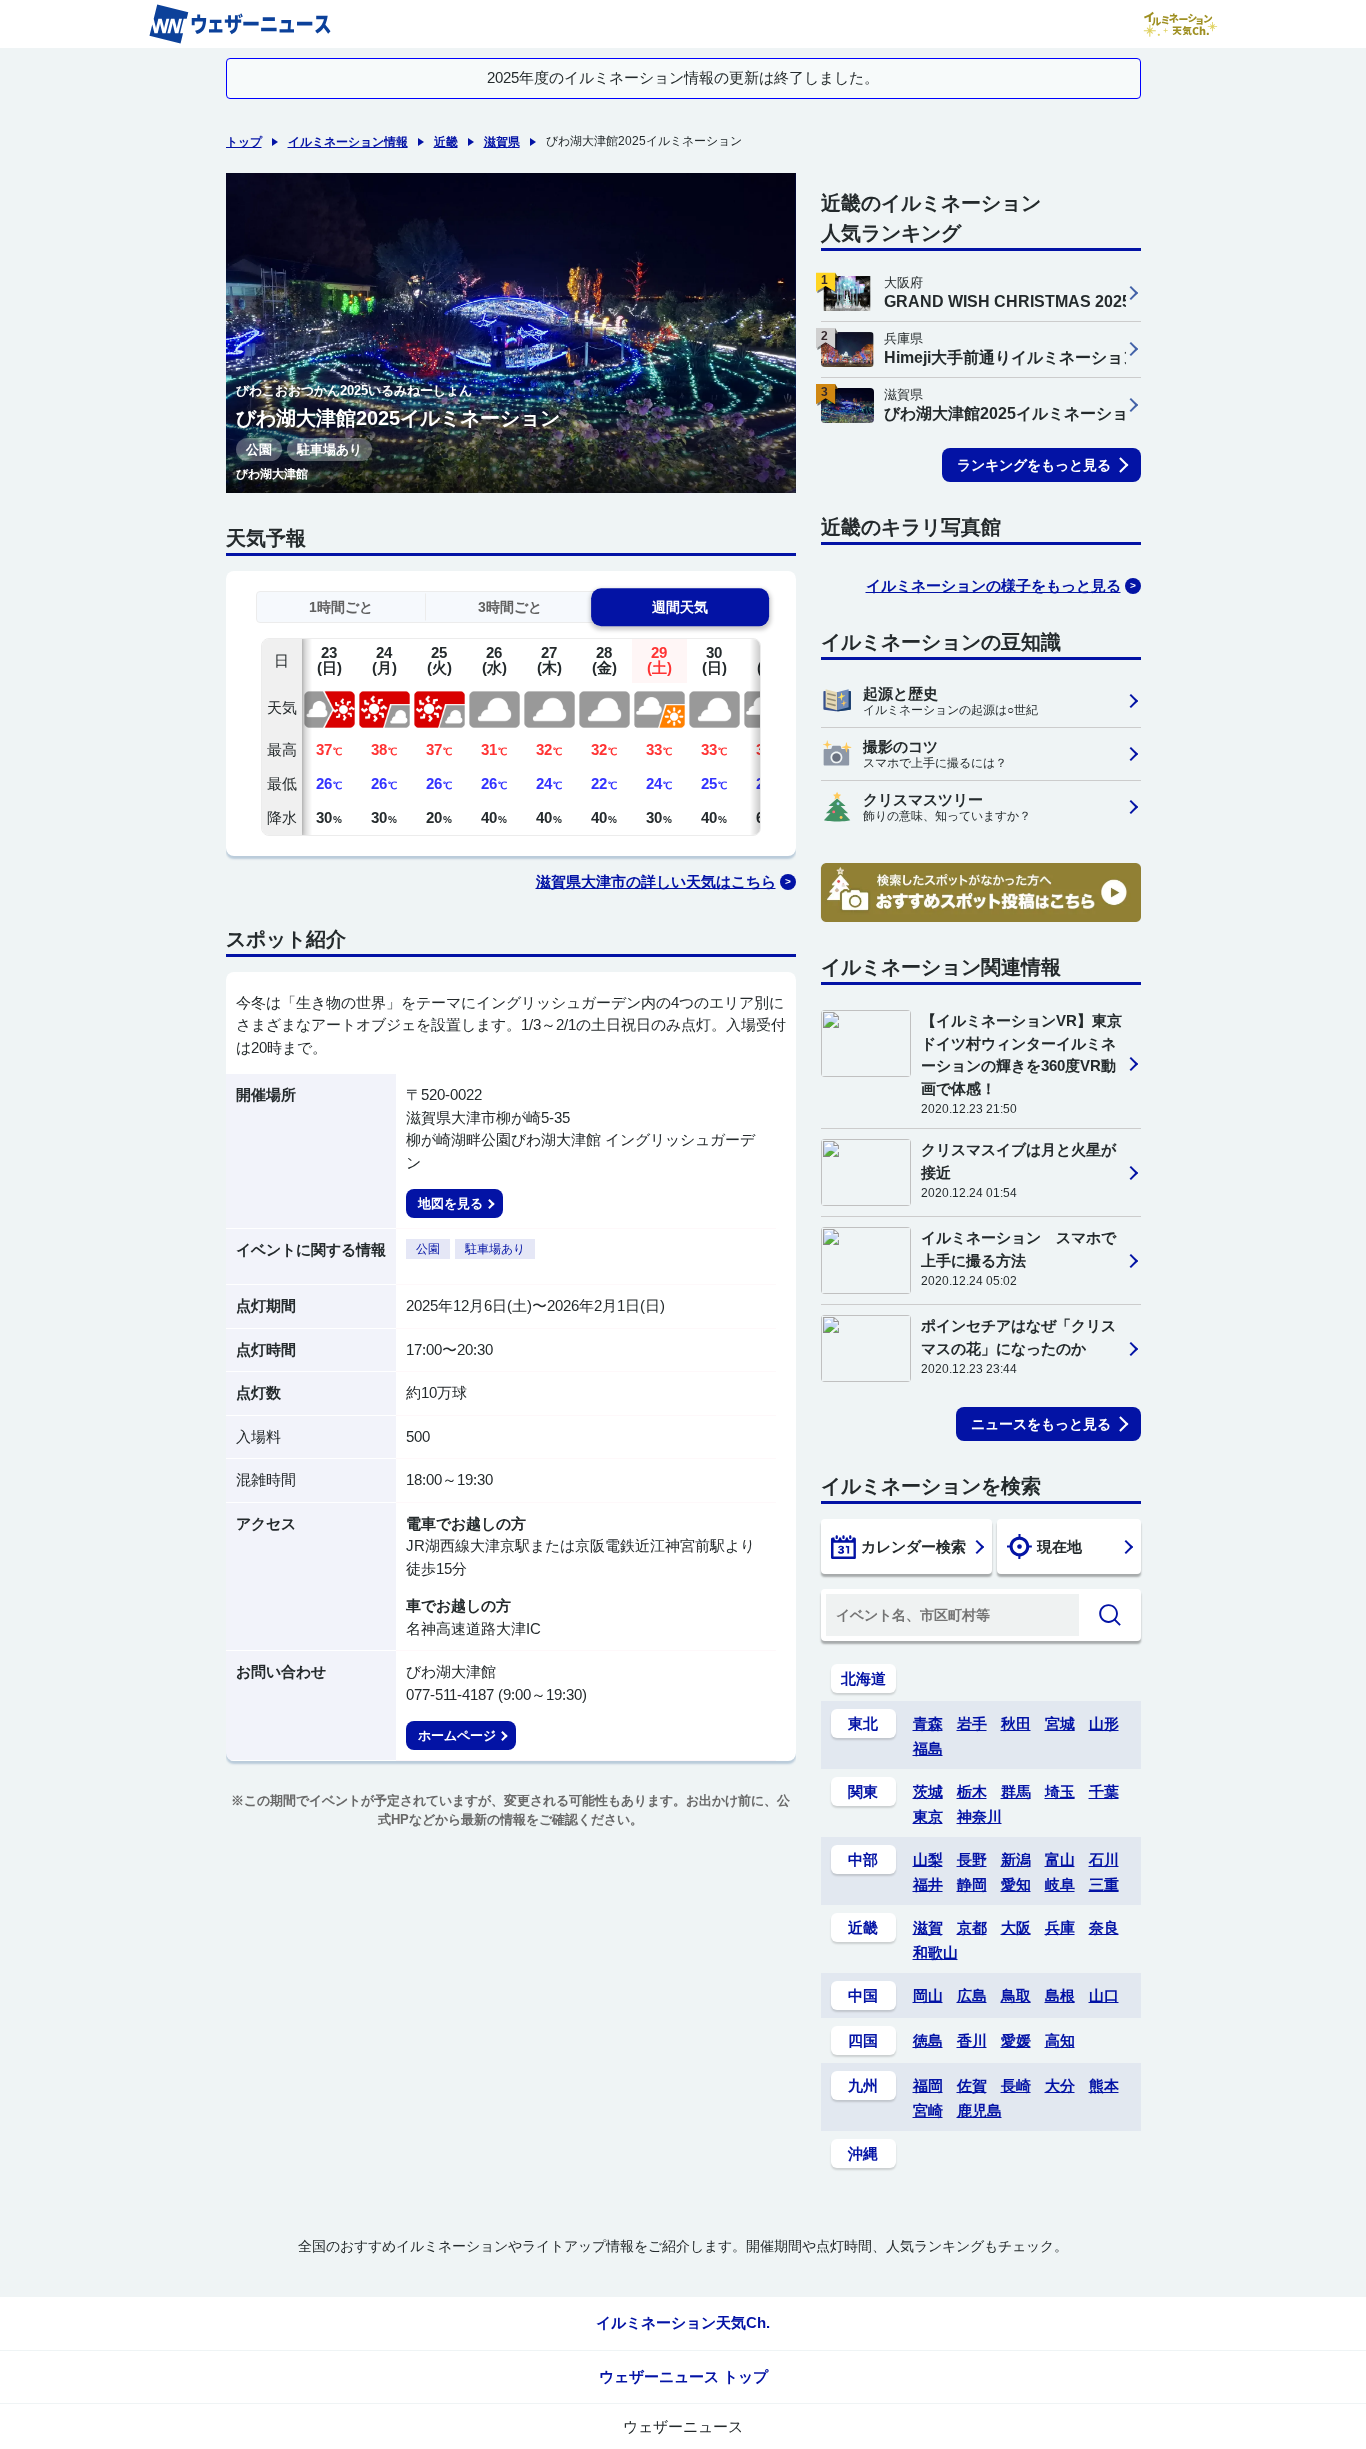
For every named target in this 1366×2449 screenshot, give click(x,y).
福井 (928, 1884)
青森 (928, 1723)
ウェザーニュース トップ (683, 2376)
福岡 (928, 2085)
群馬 (1016, 1791)
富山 (1060, 1859)
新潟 (1016, 1859)
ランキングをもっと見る (1034, 465)
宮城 (1060, 1723)
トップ (244, 142)
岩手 (972, 1723)
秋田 (1016, 1723)
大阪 (1016, 1927)
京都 (972, 1927)
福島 (928, 1748)
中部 (863, 1859)
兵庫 (1060, 1927)
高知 (1060, 2040)
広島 (972, 1995)
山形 (1104, 1723)
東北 (863, 1723)
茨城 (928, 1791)
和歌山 (935, 1952)
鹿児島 (979, 2110)
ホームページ (457, 1735)
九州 (863, 2085)
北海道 (863, 1678)
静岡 (972, 1884)
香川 (972, 2040)
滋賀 (928, 1927)
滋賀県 (502, 142)
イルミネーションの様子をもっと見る (993, 585)
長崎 (1016, 2085)
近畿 (446, 142)
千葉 (1104, 1791)
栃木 (972, 1791)
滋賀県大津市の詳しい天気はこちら (656, 881)
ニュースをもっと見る (1041, 1424)
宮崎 (928, 2110)
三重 (1104, 1884)
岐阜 (1060, 1884)
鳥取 (1016, 1995)
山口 (1104, 1995)
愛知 (1016, 1884)
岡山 (928, 1995)
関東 (863, 1791)
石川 (1104, 1859)
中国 (863, 1995)
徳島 (928, 2040)
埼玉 (1060, 1791)
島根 (1060, 1995)
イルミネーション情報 (348, 142)
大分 (1060, 2085)
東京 (928, 1816)
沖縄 (863, 2153)
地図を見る (450, 1203)
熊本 (1104, 2085)
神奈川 (979, 1816)
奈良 (1104, 1927)
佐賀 (972, 2085)
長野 (972, 1859)
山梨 (928, 1859)
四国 (863, 2040)
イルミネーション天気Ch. (683, 2322)
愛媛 (1016, 2040)
